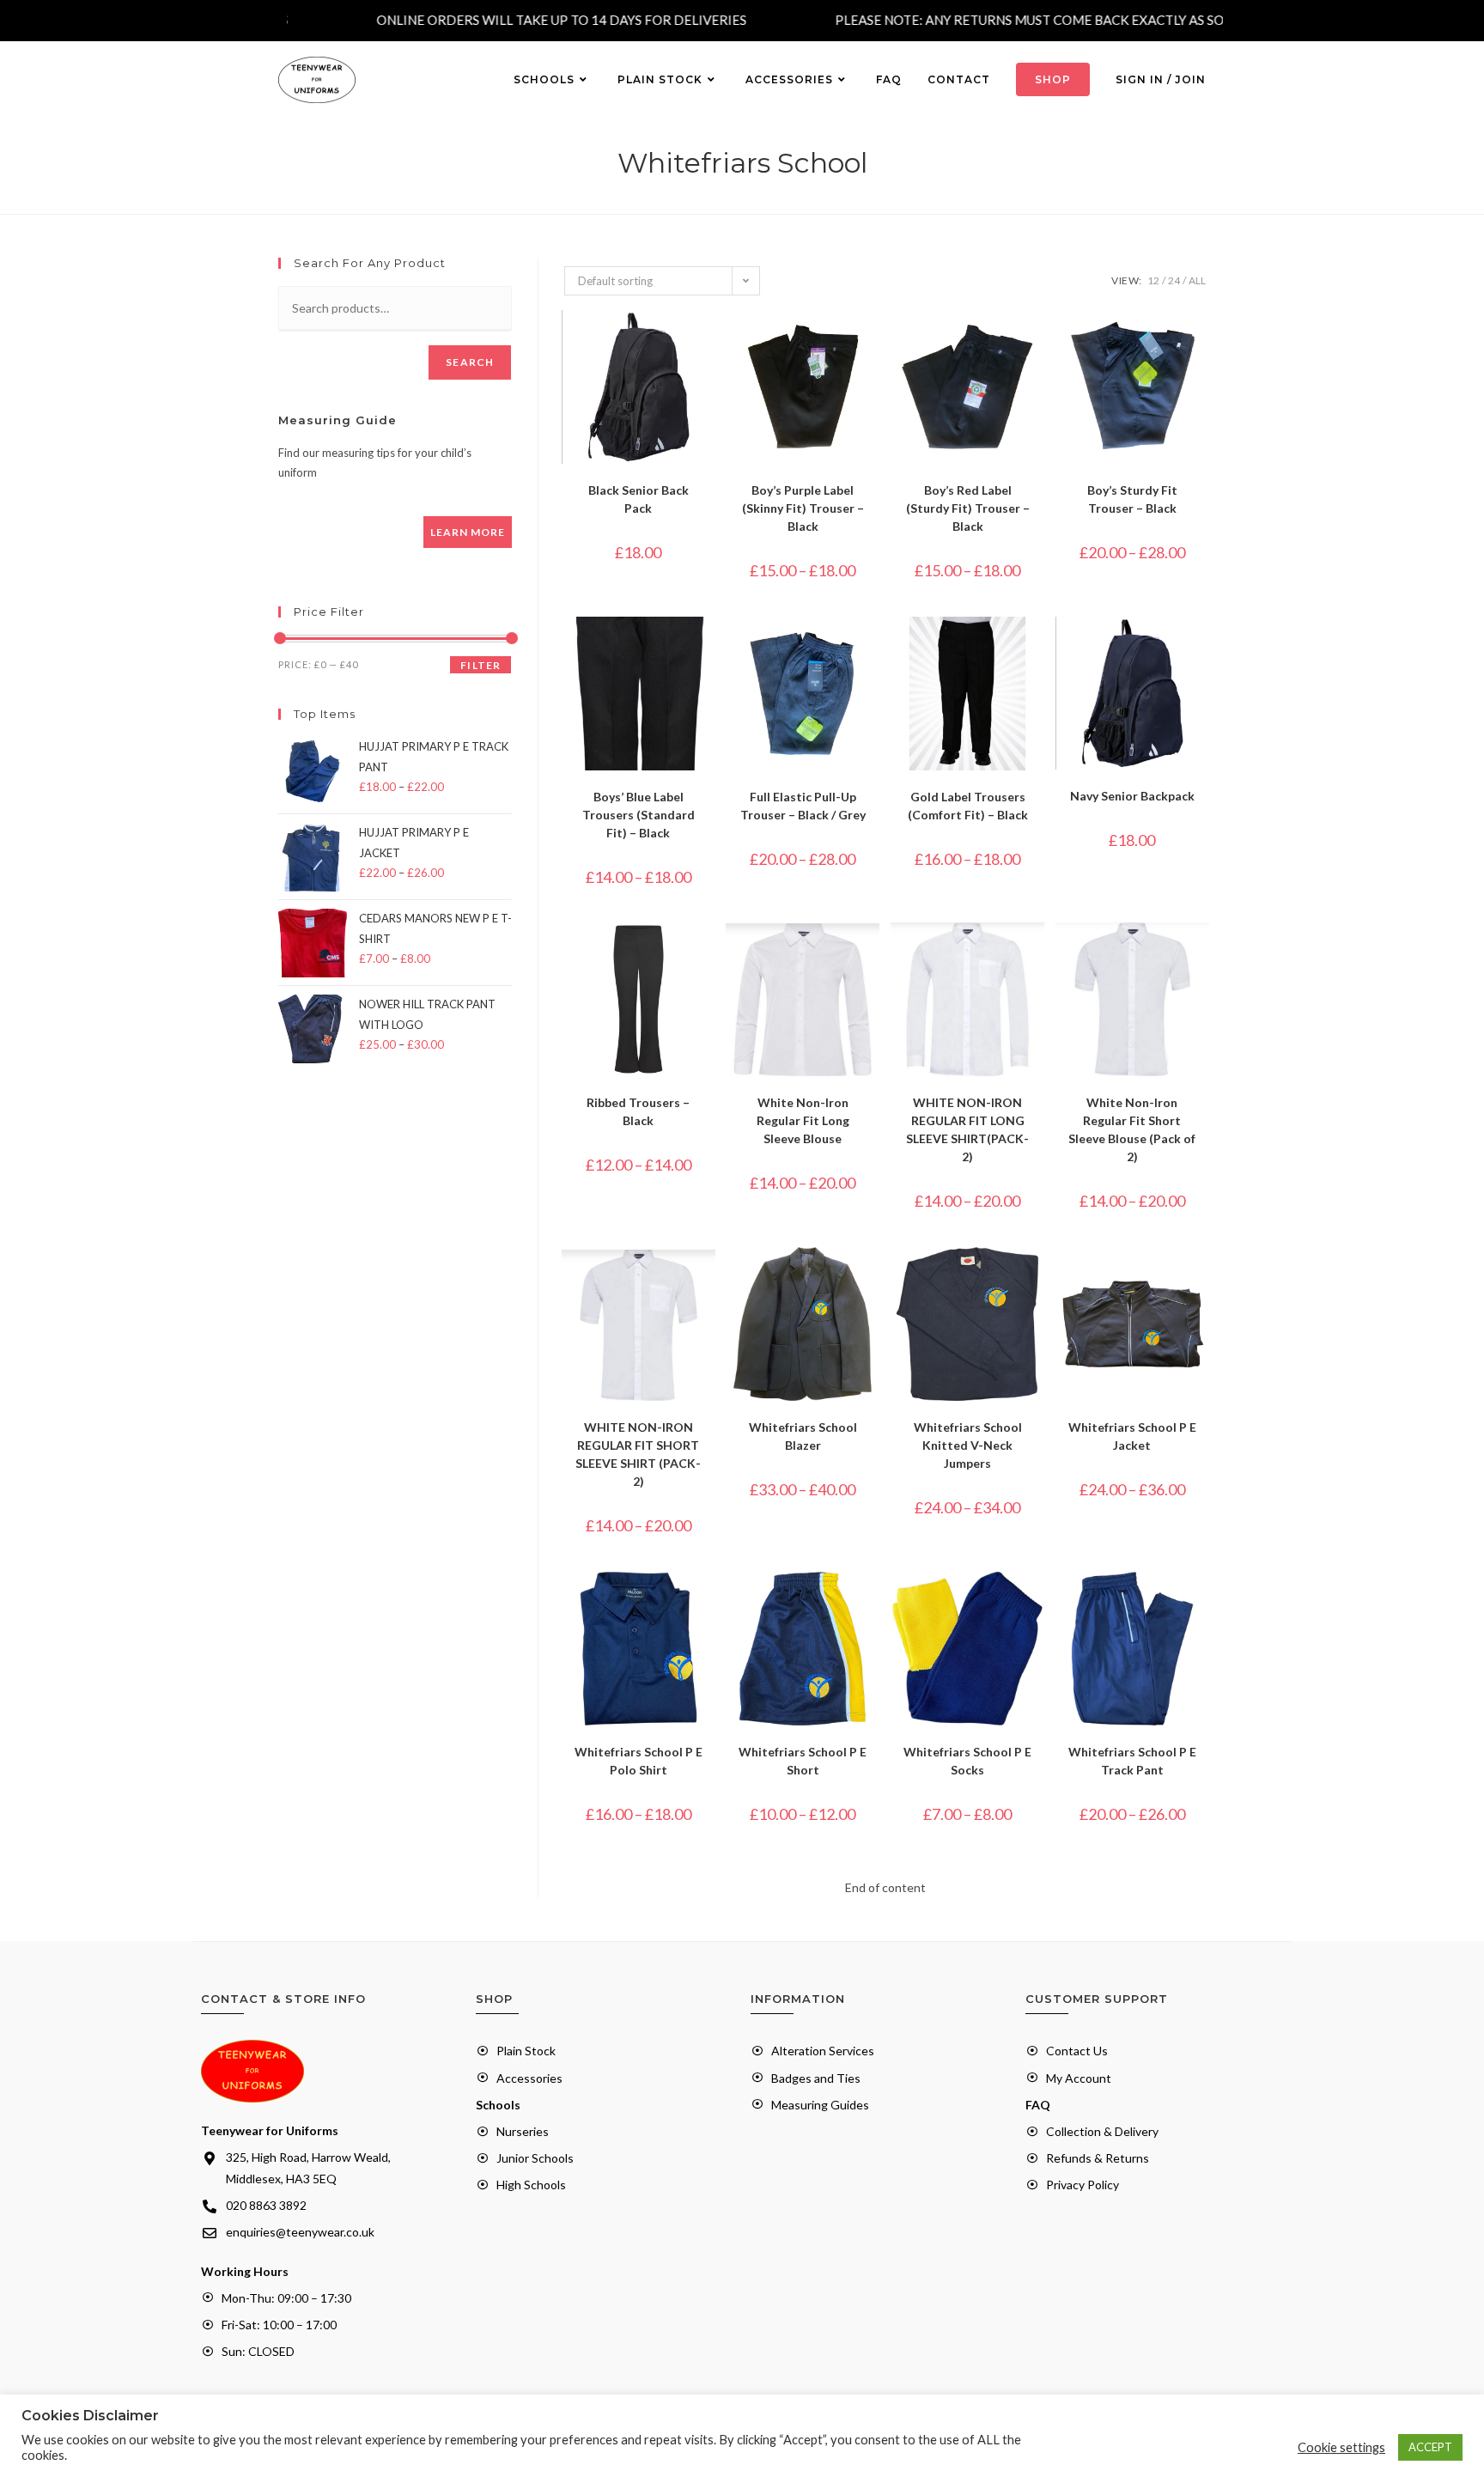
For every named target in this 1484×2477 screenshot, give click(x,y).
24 (1174, 280)
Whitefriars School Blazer (803, 1436)
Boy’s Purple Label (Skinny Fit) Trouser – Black (803, 508)
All (1197, 280)
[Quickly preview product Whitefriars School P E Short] (871, 1602)
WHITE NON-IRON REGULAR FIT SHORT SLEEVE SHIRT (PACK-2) (638, 1454)
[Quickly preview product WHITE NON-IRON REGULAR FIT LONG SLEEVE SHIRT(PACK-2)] (1036, 952)
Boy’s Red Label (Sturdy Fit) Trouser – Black (968, 508)
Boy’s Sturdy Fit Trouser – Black (1132, 499)
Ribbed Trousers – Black (638, 1111)
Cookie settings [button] (1341, 2447)
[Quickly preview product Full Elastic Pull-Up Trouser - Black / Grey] (871, 647)
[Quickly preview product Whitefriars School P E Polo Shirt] (707, 1602)
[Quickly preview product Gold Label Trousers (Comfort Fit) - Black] (1036, 647)
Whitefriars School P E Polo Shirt (639, 1761)
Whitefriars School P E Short (803, 1761)
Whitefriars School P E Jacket (1132, 1436)
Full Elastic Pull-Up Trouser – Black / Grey (803, 806)
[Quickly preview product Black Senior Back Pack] (707, 340)
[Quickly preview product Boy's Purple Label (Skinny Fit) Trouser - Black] (871, 340)
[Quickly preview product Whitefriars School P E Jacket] (1201, 1277)
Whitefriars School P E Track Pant (1132, 1761)
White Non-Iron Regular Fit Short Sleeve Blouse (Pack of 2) (1132, 1129)
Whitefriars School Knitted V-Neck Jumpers (968, 1445)
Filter (480, 665)
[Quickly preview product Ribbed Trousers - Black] (707, 952)
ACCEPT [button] (1430, 2447)
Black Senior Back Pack (639, 499)
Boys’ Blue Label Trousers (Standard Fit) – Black (639, 815)
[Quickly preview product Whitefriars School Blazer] (871, 1277)
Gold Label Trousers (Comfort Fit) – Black (968, 806)
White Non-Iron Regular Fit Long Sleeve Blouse (803, 1120)
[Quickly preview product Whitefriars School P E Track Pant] (1201, 1602)
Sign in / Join (1161, 79)
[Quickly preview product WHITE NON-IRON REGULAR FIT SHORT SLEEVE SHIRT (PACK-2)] (707, 1277)
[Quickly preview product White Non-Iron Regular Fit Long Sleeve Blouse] (871, 952)
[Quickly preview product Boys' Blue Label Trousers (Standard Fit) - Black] (707, 647)
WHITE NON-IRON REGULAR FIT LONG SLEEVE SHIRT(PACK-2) (967, 1129)
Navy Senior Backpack (1132, 796)
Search (470, 362)
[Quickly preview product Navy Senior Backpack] (1201, 647)
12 (1153, 280)
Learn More (468, 532)
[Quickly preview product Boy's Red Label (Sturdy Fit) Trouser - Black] (1036, 340)
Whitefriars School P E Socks (967, 1761)
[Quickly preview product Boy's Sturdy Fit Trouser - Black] (1201, 340)
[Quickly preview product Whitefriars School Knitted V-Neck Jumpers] (1036, 1277)
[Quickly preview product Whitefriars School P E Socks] (1036, 1602)
